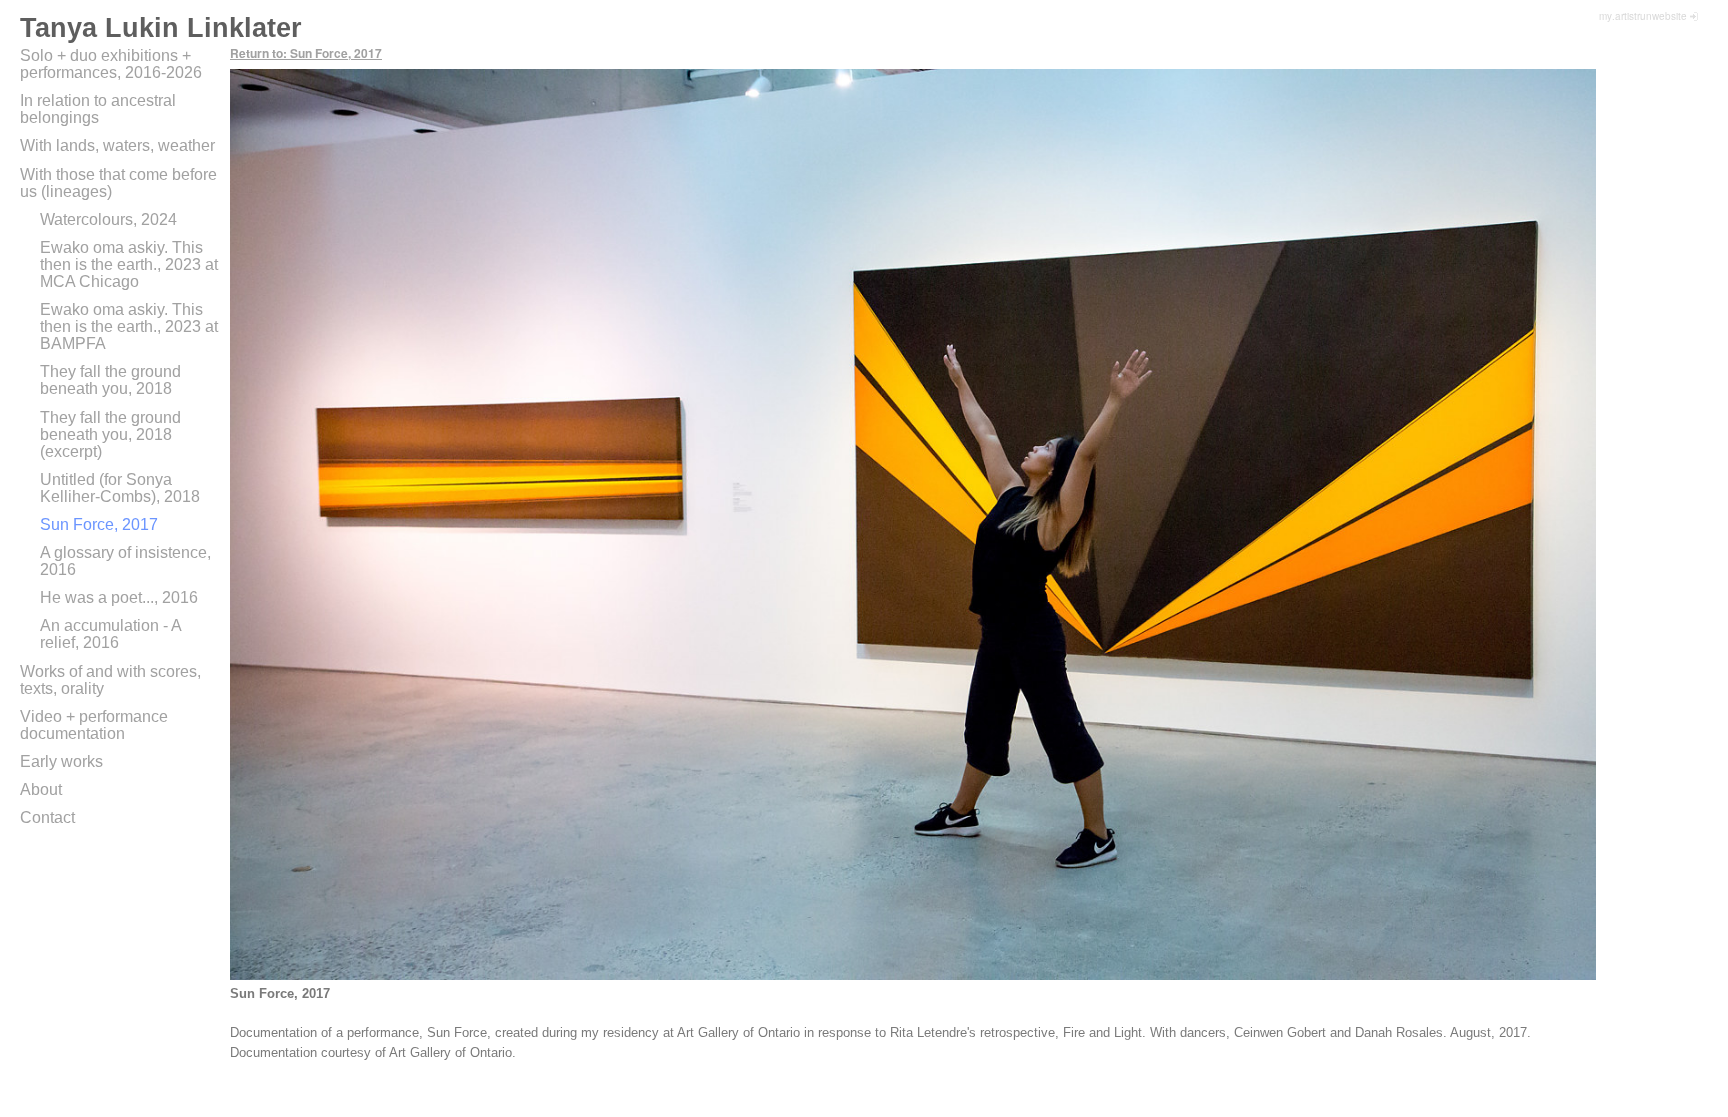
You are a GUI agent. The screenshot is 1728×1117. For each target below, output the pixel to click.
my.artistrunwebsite (1643, 16)
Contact (47, 817)
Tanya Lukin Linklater (161, 28)
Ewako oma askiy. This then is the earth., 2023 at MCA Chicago (129, 264)
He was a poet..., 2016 (119, 597)
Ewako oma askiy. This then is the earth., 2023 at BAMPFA (129, 326)
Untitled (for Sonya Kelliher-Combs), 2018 (120, 488)
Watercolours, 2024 (108, 219)
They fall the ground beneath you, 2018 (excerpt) (110, 434)
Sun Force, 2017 (99, 524)
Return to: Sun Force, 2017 (306, 53)
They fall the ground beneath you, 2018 (110, 380)
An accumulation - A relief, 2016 (110, 634)
